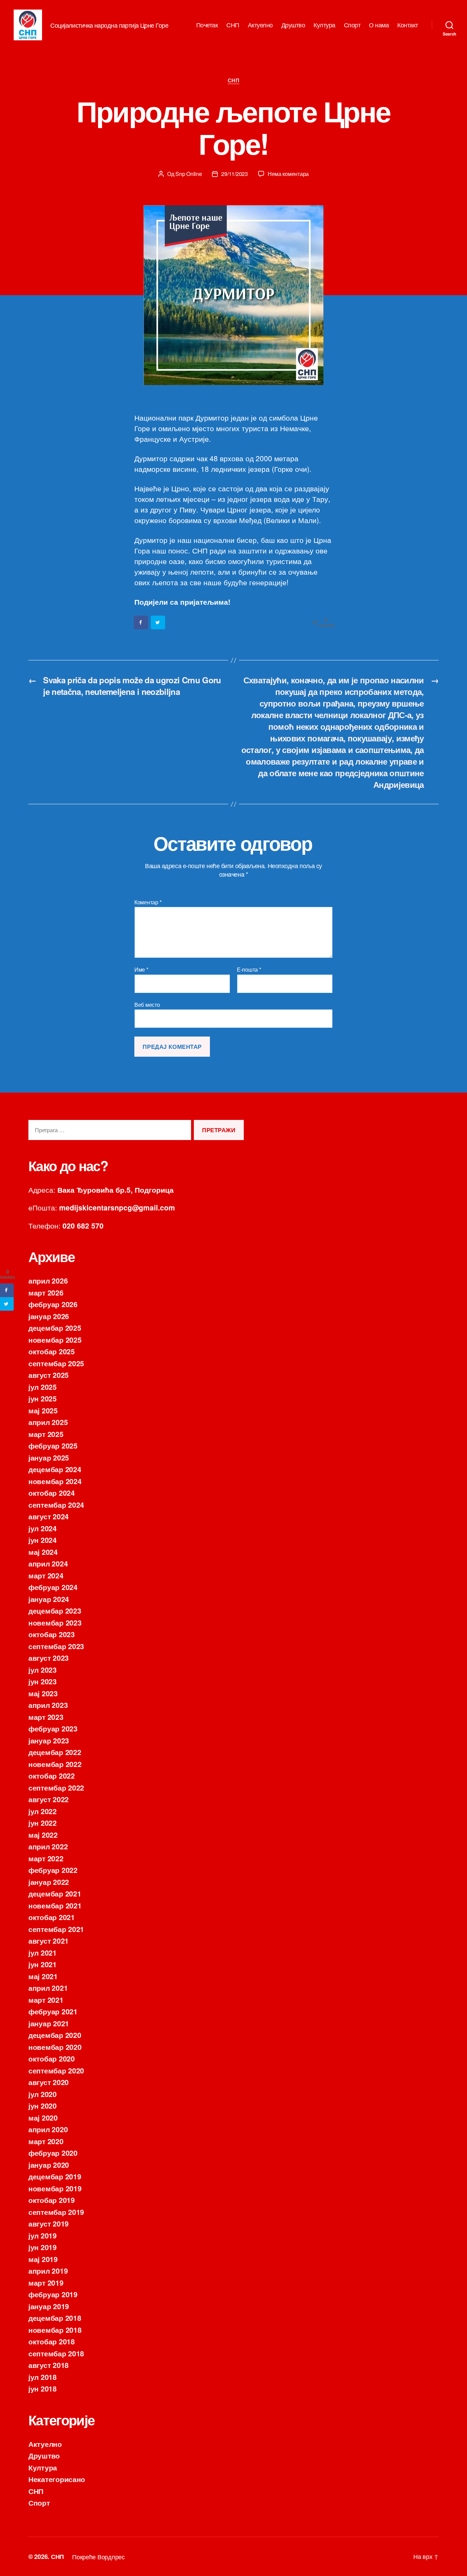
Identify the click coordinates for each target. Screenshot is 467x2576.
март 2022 (46, 1858)
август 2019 (49, 2223)
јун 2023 (43, 1681)
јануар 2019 (49, 2306)
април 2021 (48, 1988)
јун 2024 (43, 1540)
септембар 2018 (56, 2353)
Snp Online (189, 174)
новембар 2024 (55, 1481)
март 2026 (46, 1292)
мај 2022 (43, 1835)
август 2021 (49, 1941)
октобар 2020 (52, 2058)
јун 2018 (43, 2388)
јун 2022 (43, 1823)
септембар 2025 (56, 1363)
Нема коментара (288, 174)
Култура (324, 25)
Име (141, 970)
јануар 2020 (49, 2165)
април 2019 (48, 2271)
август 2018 (49, 2365)
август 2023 (49, 1658)
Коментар (148, 902)
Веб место (147, 1004)
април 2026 (48, 1280)
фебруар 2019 (53, 2294)
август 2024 (49, 1516)
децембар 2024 (55, 1469)
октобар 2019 (52, 2200)
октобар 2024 (52, 1493)
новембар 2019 (55, 2188)
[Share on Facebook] (141, 622)
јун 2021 (43, 1964)
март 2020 (46, 2141)
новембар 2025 (55, 1340)
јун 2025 (43, 1398)
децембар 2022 (55, 1752)
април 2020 (48, 2129)
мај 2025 (43, 1410)
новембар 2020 (55, 2047)
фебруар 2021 (53, 2011)
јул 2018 (43, 2377)
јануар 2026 (49, 1316)
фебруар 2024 (53, 1587)
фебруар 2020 (53, 2153)
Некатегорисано (57, 2479)
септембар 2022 (56, 1787)
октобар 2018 (52, 2341)
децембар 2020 (55, 2035)
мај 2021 (43, 1976)
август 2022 (49, 1799)
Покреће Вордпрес (98, 2557)
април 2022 (48, 1846)
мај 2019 (43, 2259)
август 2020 (49, 2082)
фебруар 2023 (53, 1728)
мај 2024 (43, 1552)
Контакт (408, 25)
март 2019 (46, 2283)
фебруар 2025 (53, 1445)
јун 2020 (43, 2106)
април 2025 (48, 1422)
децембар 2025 (55, 1328)
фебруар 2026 (53, 1304)
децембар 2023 (55, 1611)
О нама (379, 25)
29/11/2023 (234, 174)
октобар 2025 (52, 1351)
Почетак (207, 25)
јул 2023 (43, 1670)
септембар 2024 (56, 1505)
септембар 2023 (56, 1646)
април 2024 (48, 1563)
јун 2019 (43, 2247)
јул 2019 (43, 2235)
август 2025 (49, 1375)
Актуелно (260, 25)
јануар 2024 (49, 1599)
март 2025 (46, 1434)
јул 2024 (43, 1528)
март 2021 (46, 2000)
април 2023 (48, 1705)
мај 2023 (43, 1693)
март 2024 (46, 1575)
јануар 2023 (49, 1740)
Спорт (352, 25)
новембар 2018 (55, 2330)
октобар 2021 (52, 1917)
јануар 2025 (49, 1457)
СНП (233, 25)
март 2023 (46, 1717)
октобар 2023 (52, 1634)
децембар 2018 (55, 2318)
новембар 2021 (55, 1905)
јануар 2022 (49, 1882)
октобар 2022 (52, 1776)
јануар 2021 (49, 2023)
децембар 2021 (55, 1893)
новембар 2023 (55, 1622)
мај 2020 (43, 2118)
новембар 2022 (55, 1764)
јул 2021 (43, 1952)
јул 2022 (43, 1811)
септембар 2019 (56, 2212)
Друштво (293, 25)
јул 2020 (43, 2094)
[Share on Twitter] (158, 622)
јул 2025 (43, 1387)
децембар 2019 (55, 2176)
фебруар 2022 (53, 1870)
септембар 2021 (56, 1929)
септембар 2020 (56, 2070)
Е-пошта (249, 970)
